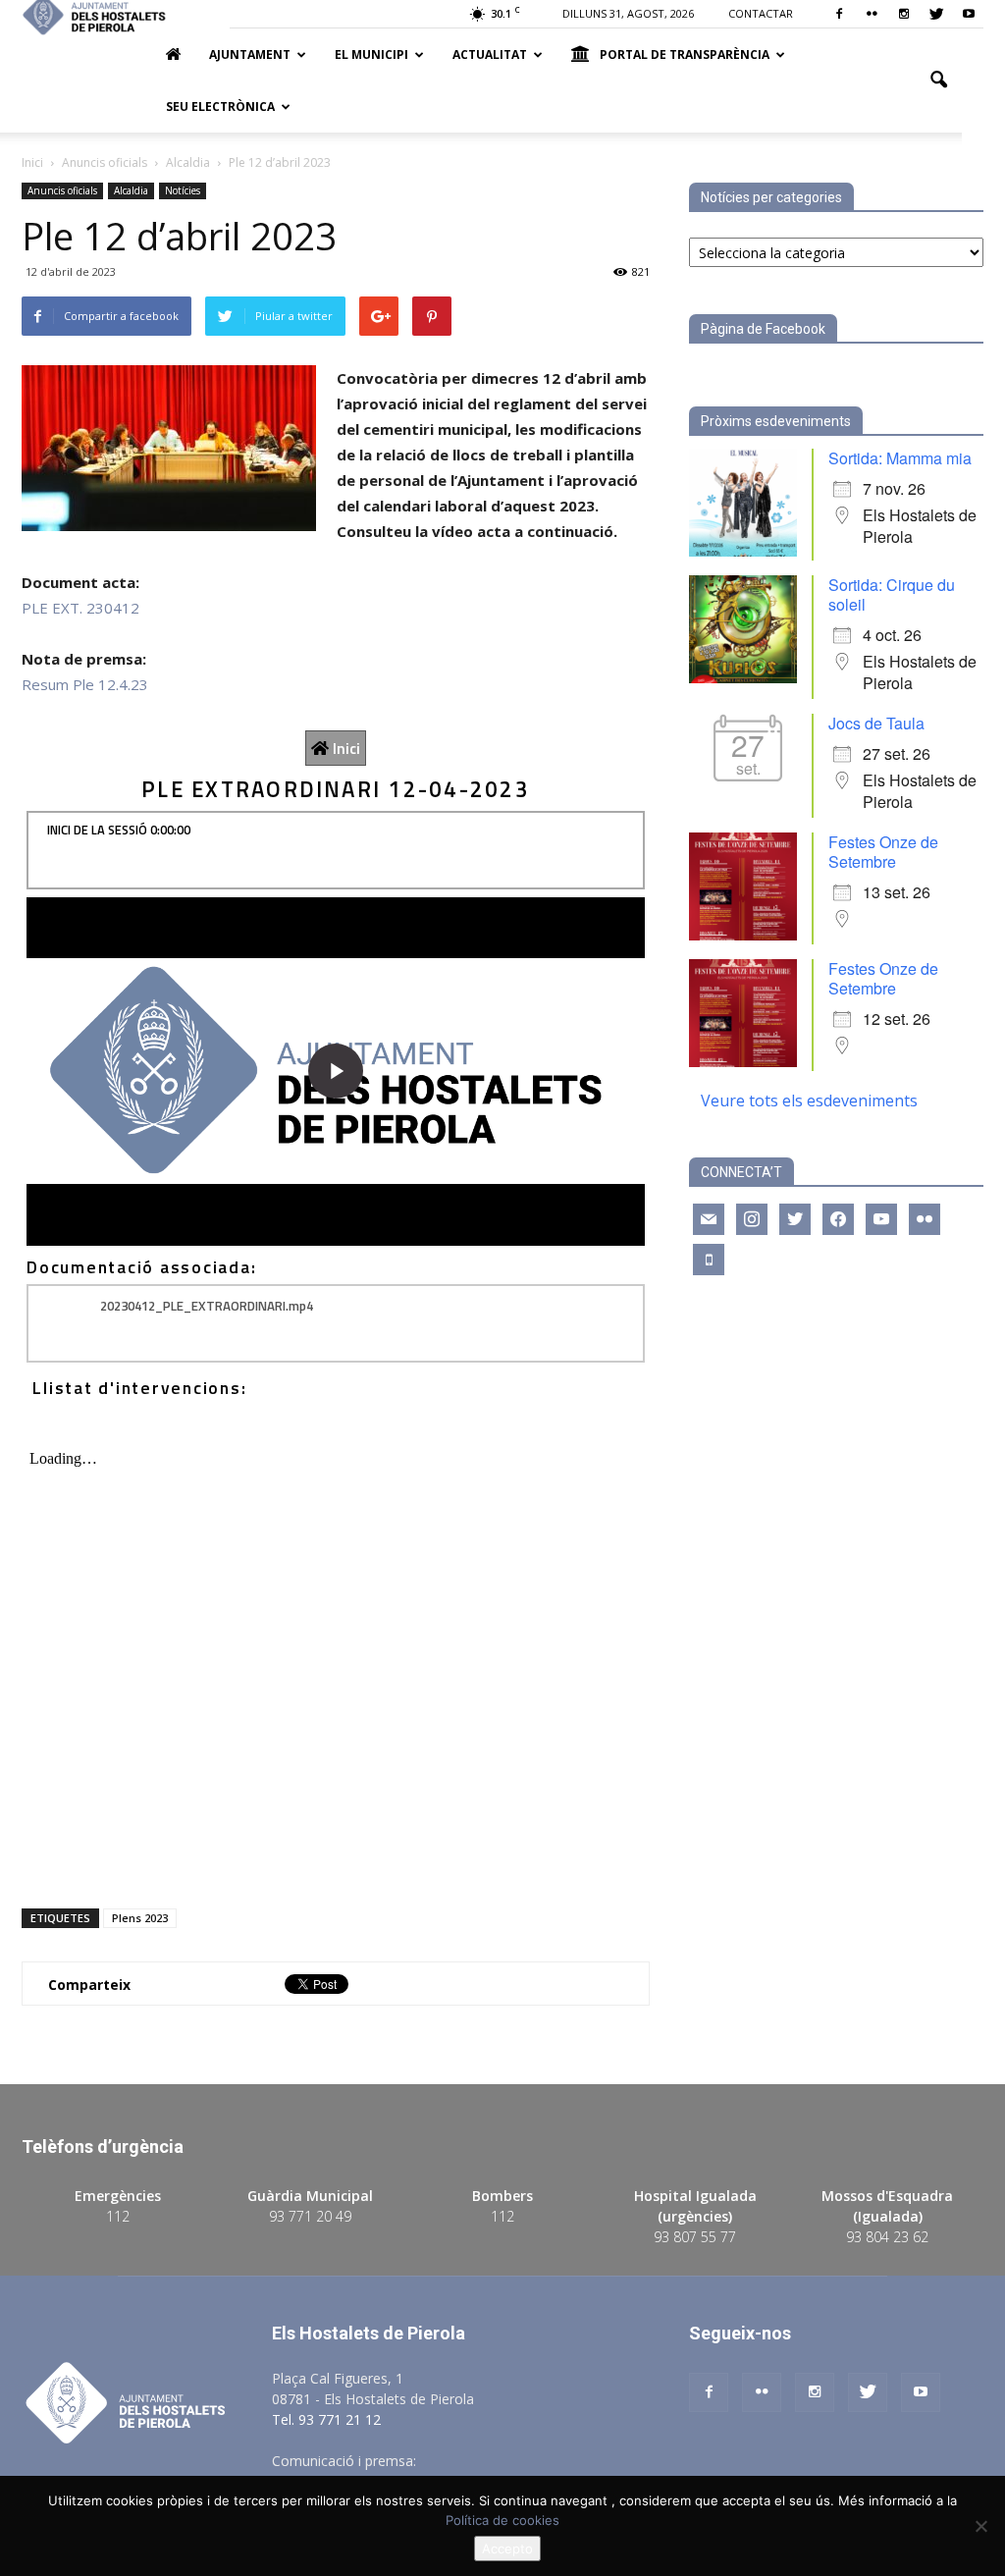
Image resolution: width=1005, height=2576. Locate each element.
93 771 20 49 (310, 2216)
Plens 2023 (140, 1918)
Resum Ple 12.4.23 (85, 684)
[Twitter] (936, 14)
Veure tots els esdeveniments (809, 1100)
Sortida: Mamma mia (900, 458)
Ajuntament (250, 54)
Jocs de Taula (876, 723)
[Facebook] (839, 14)
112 (118, 2216)
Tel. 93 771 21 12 (326, 2419)
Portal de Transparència (685, 54)
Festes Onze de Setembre (883, 852)
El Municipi (371, 54)
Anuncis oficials (62, 190)
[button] (938, 80)
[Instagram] (904, 14)
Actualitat (490, 54)
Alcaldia (131, 190)
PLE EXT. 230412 (80, 608)
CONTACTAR (761, 13)
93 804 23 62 (887, 2237)
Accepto (507, 2549)
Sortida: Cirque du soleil (892, 594)
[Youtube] (969, 14)
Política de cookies (502, 2520)
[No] (980, 2526)
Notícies (183, 190)
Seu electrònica (220, 107)
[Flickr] (872, 14)
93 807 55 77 (695, 2237)
